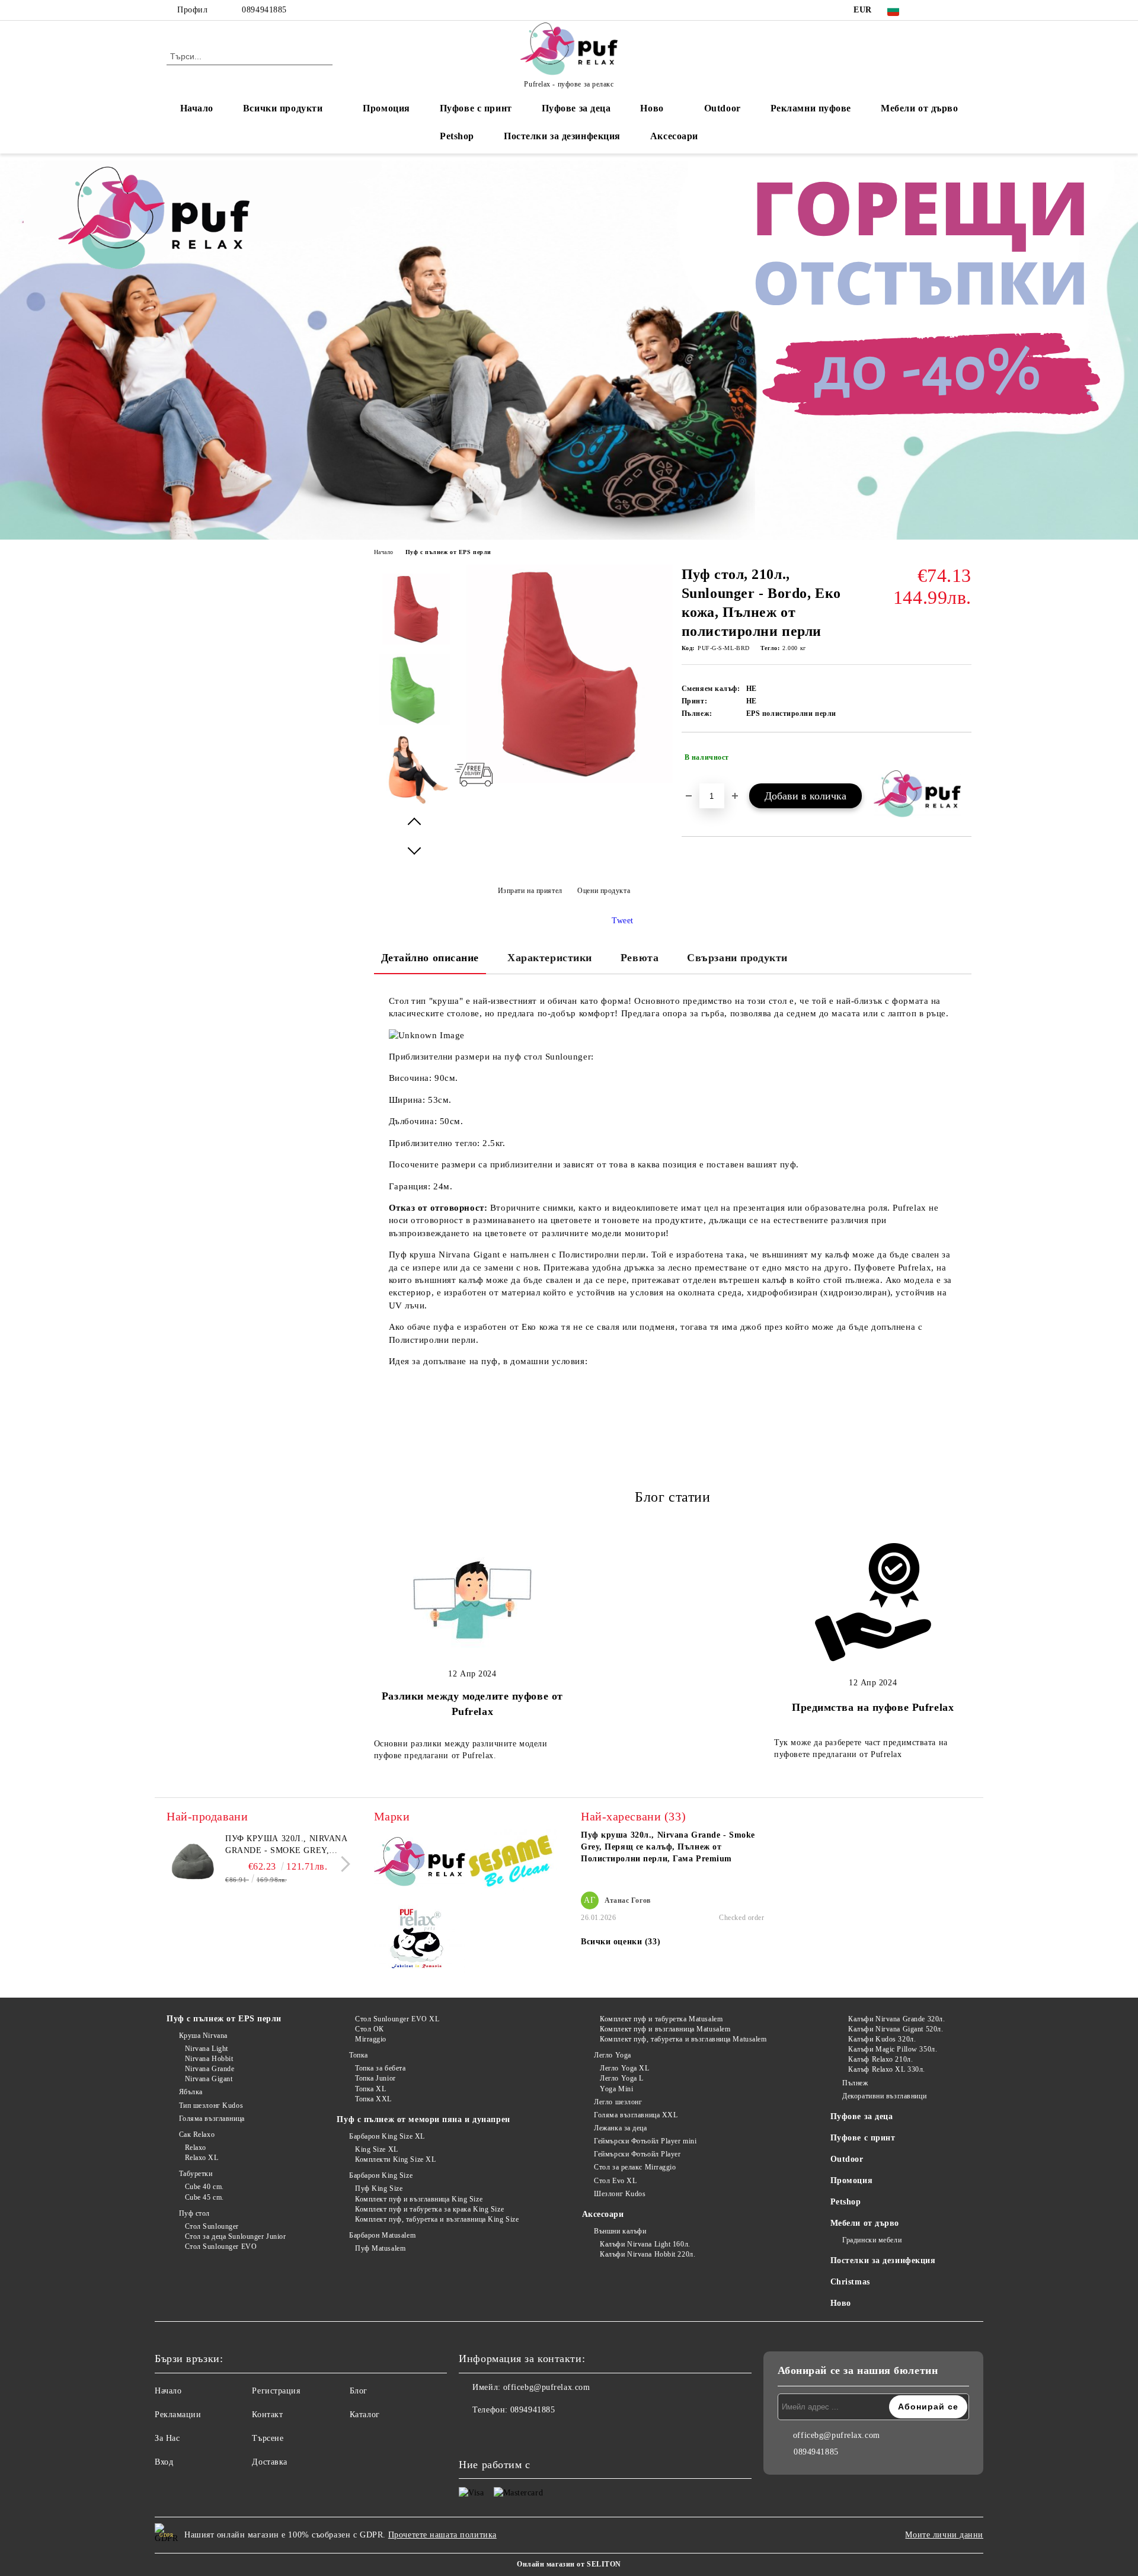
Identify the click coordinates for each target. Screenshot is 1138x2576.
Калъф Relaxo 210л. (880, 2059)
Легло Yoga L (622, 2078)
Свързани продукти (737, 958)
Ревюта (640, 958)
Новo (652, 108)
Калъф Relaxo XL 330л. (887, 2069)
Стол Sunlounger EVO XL (397, 2019)
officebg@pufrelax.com (547, 2387)
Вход (164, 2462)
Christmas (850, 2282)
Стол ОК (369, 2029)
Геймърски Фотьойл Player (637, 2154)
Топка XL (370, 2089)
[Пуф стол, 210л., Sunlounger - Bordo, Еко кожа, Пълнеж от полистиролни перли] (564, 780)
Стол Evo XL (615, 2181)
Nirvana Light (207, 2049)
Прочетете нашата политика (442, 2535)
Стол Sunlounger (212, 2226)
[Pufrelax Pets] (420, 1942)
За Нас (167, 2438)
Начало (197, 108)
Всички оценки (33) (621, 1942)
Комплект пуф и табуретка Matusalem (661, 2019)
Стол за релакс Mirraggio (635, 2167)
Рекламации (178, 2415)
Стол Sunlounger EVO (221, 2247)
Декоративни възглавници (884, 2096)
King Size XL (376, 2149)
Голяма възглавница (212, 2119)
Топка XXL (373, 2099)
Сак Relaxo (197, 2135)
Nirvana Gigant (209, 2079)
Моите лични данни (944, 2535)
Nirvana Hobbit (209, 2059)
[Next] (342, 1864)
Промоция (386, 108)
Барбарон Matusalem (382, 2235)
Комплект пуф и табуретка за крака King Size (429, 2209)
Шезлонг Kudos (620, 2194)
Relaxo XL (202, 2158)
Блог (359, 2391)
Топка (358, 2055)
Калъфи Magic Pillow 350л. (893, 2049)
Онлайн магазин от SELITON (569, 2564)
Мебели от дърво (919, 108)
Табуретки (196, 2174)
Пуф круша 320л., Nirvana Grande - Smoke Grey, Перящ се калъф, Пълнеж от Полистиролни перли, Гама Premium (287, 1845)
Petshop (457, 136)
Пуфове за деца (576, 108)
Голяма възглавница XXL (636, 2115)
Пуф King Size (379, 2188)
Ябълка (191, 2092)
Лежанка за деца (620, 2128)
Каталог (365, 2415)
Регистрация (276, 2391)
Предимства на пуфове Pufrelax (873, 1707)
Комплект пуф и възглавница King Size (419, 2199)
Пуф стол (194, 2213)
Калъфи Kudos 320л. (882, 2039)
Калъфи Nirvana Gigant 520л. (896, 2029)
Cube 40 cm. (204, 2187)
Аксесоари (674, 136)
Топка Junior (375, 2078)
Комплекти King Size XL (395, 2159)
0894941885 (264, 10)
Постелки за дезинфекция (562, 136)
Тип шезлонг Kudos (211, 2105)
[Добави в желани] (963, 757)
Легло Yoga (613, 2055)
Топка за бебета (380, 2068)
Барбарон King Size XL (387, 2136)
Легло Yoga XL (624, 2068)
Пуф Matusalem (380, 2248)
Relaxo (196, 2148)
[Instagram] (947, 10)
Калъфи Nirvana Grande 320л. (896, 2019)
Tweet (623, 921)
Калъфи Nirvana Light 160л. (645, 2244)
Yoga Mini (616, 2089)
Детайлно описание (430, 958)
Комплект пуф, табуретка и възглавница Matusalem (683, 2039)
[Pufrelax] (420, 1864)
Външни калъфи (620, 2231)
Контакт (267, 2415)
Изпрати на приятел (530, 891)
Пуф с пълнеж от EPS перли (448, 552)
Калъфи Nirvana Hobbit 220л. (648, 2254)
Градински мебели (872, 2240)
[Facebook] (929, 10)
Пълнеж (855, 2083)
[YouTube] (965, 10)
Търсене (268, 2438)
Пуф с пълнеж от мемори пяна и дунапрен (423, 2119)
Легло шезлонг (618, 2102)
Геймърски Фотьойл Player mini (645, 2141)
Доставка (269, 2462)
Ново (841, 2303)
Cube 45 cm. (204, 2197)
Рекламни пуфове (811, 108)
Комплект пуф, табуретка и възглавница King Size (437, 2219)
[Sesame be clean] (511, 1863)
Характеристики (550, 958)
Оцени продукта (604, 891)
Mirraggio (371, 2039)
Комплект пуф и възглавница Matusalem (665, 2029)
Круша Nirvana (203, 2036)
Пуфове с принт (476, 108)
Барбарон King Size (381, 2175)
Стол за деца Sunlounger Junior (235, 2236)
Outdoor (723, 108)
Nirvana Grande (210, 2069)
